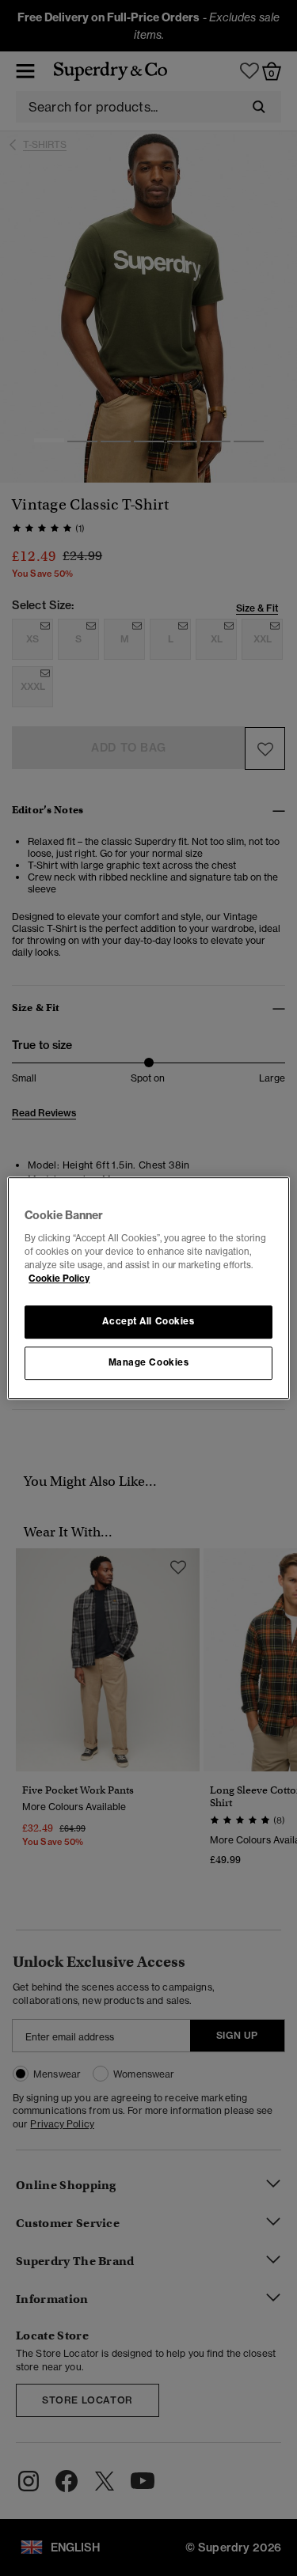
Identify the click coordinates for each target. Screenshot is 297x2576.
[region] (148, 1288)
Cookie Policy (59, 1279)
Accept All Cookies (148, 1321)
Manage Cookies (149, 1362)
